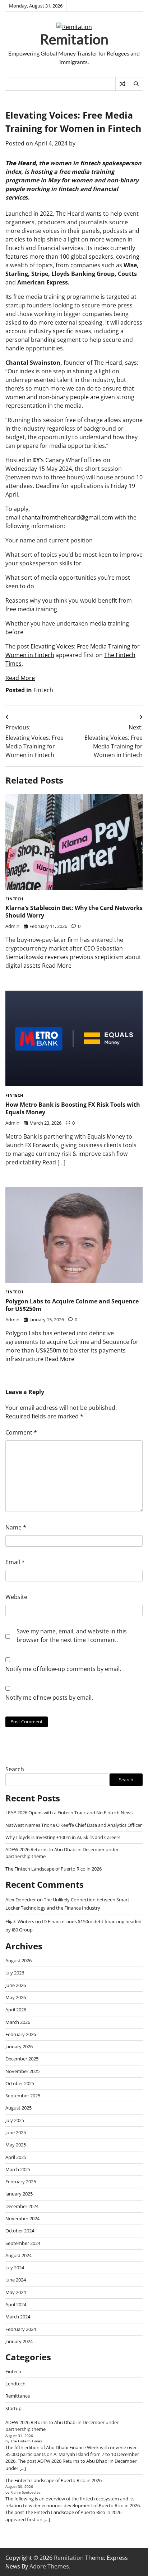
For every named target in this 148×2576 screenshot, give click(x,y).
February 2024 (21, 2329)
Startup (13, 2408)
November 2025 (22, 2071)
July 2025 (15, 2120)
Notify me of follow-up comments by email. (63, 1669)
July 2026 (15, 1973)
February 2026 (21, 2034)
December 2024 (22, 2206)
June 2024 (16, 2280)
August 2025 (18, 2108)
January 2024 (19, 2341)
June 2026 (16, 1985)
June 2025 (16, 2132)
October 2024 (20, 2231)
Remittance (18, 2396)
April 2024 (16, 2304)
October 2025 (20, 2083)
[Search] (136, 84)
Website (16, 1597)
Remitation (74, 39)
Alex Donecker (21, 1900)
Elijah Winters (20, 1921)
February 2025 (21, 2182)
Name (16, 1527)
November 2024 (22, 2218)
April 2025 (16, 2157)
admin (12, 926)
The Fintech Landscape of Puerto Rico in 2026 (54, 1869)
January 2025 (19, 2194)
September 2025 (23, 2096)
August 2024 (18, 2255)
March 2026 (18, 2022)
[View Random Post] (122, 84)
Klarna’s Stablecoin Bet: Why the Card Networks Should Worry (74, 912)
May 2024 (16, 2292)
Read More (20, 678)
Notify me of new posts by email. (49, 1698)
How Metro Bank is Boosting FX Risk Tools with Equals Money (73, 1108)
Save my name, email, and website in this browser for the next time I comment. (72, 1636)
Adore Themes (49, 2566)
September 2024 (23, 2243)
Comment (21, 1432)
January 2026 (19, 2046)
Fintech (43, 690)
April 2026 (16, 2010)
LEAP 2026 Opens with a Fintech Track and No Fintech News (69, 1813)
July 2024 (15, 2268)
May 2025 (16, 2145)
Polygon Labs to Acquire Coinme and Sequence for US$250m (72, 1305)
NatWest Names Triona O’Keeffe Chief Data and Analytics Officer (74, 1825)
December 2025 (22, 2059)
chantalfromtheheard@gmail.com (67, 517)
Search (15, 1769)
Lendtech (15, 2384)
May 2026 (16, 1997)
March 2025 (18, 2169)
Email (15, 1562)
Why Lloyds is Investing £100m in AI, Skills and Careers (63, 1837)
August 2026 (18, 1960)
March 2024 (18, 2317)
